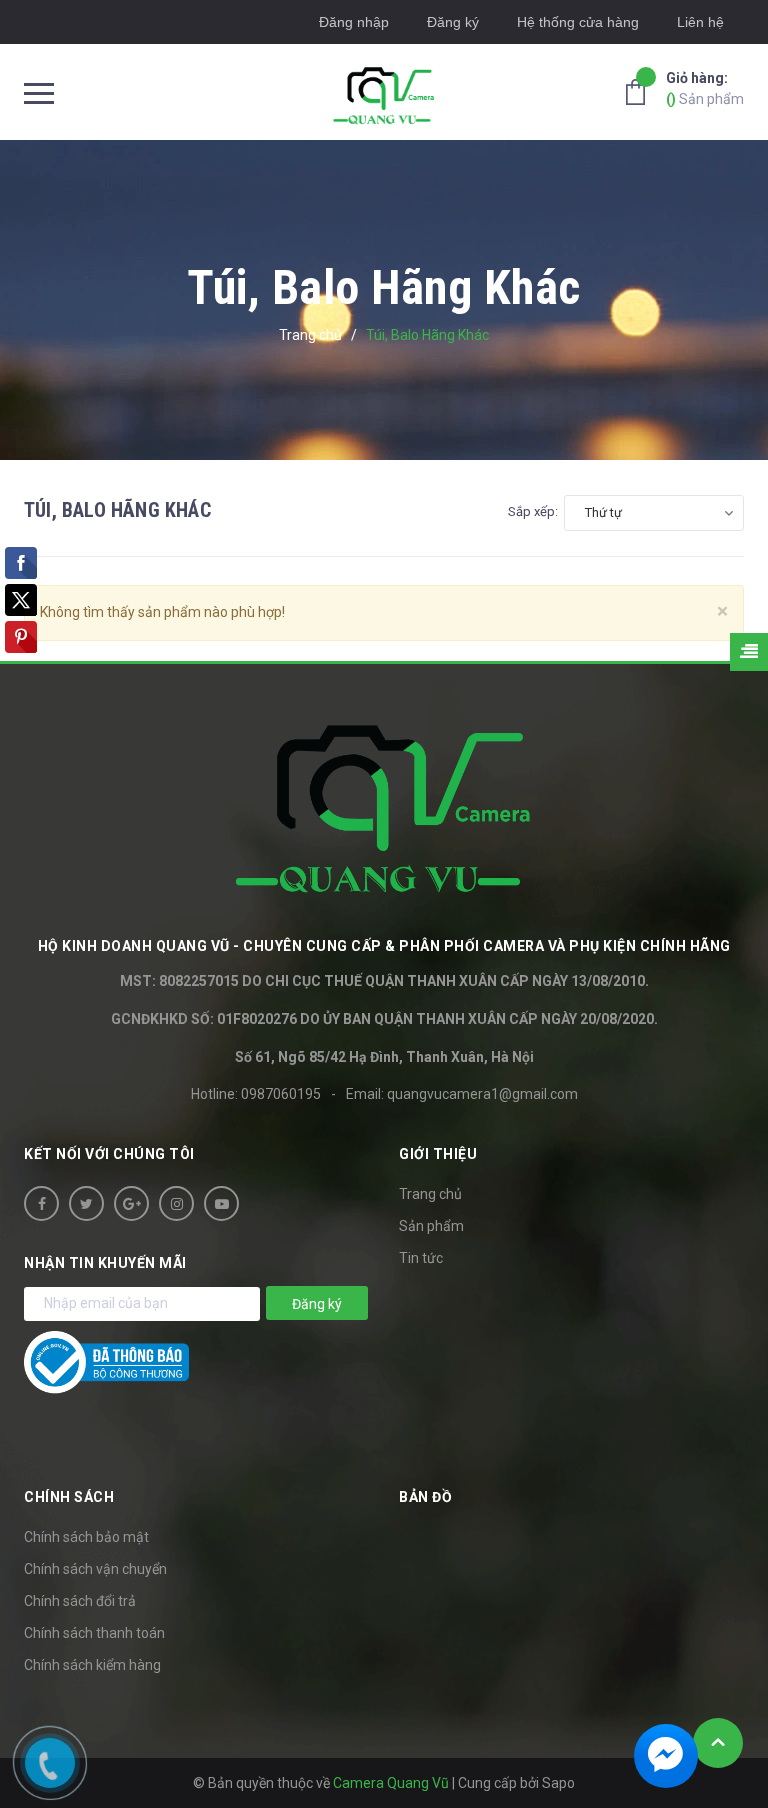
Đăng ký (453, 22)
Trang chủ (430, 1194)
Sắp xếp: (533, 511)
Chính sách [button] (69, 1497)
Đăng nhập (354, 22)
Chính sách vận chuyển (95, 1569)
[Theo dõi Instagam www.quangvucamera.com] (176, 1203)
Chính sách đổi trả (80, 1601)
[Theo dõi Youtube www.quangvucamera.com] (221, 1203)
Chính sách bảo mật (86, 1537)
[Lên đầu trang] (718, 1743)
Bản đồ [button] (425, 1497)
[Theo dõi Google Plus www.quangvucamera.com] (131, 1203)
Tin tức (421, 1258)
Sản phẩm (705, 88)
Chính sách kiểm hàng (92, 1665)
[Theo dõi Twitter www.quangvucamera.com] (86, 1203)
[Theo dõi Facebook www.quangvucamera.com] (41, 1203)
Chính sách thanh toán (94, 1633)
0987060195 (281, 1094)
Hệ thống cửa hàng (578, 22)
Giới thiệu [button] (438, 1154)
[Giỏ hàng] (641, 91)
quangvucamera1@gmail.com (482, 1094)
